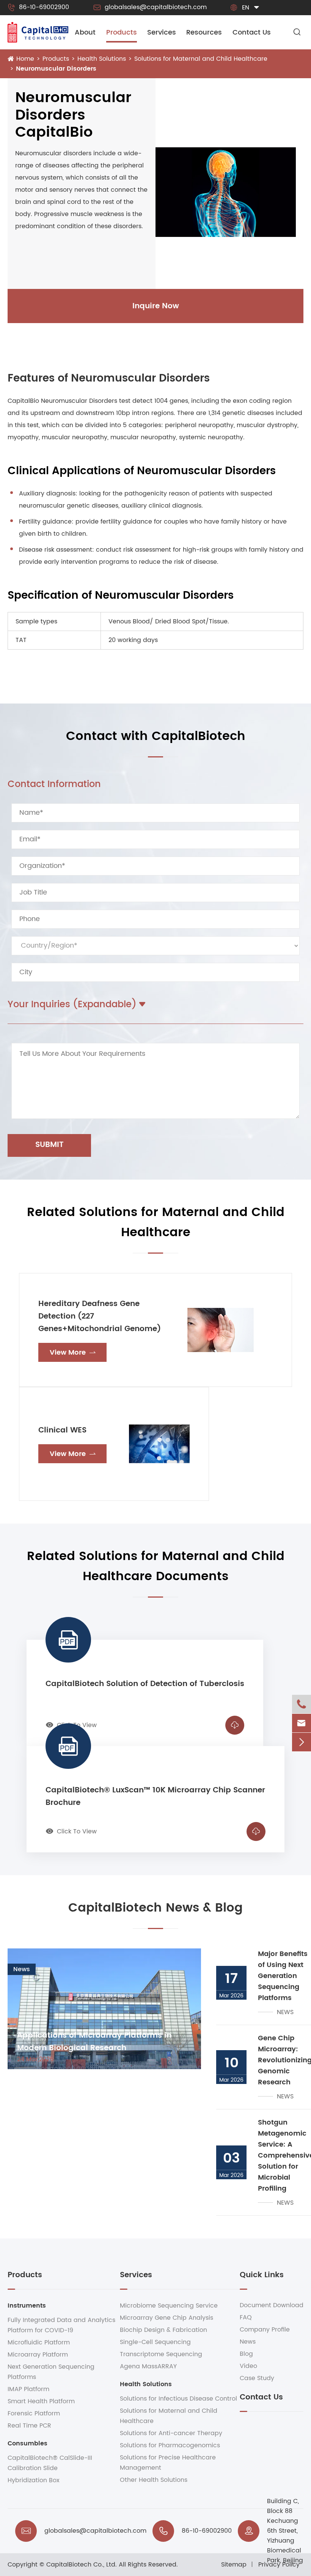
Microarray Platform (38, 2355)
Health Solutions (102, 59)
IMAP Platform (28, 2389)
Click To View (71, 1831)
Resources (204, 32)
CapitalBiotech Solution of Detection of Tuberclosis (145, 1684)
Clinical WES (62, 1430)
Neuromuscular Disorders (56, 69)
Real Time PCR (29, 2426)
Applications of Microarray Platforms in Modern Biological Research (94, 2042)
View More (73, 1353)
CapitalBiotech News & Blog (155, 1908)
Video (248, 2366)
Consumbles (27, 2443)
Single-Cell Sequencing (155, 2342)
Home (25, 59)
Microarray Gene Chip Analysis (166, 2318)
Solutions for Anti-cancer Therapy (171, 2433)
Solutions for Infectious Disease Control (178, 2399)
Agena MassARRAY (148, 2366)
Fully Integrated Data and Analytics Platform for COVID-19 (61, 2325)
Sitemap (234, 2565)
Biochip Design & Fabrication (163, 2330)
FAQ (246, 2317)
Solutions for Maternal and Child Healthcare (201, 59)
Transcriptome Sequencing (161, 2354)
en (246, 8)
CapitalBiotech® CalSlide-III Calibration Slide (50, 2463)
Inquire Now (156, 306)
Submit (49, 1145)
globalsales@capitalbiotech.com (150, 7)
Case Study (257, 2378)
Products (122, 32)
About (85, 32)
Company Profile (265, 2330)
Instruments (27, 2306)
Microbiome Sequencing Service (169, 2306)
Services (162, 32)
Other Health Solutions (154, 2480)
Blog (246, 2354)
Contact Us (252, 32)
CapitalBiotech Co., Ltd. (82, 2565)
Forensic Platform (34, 2414)
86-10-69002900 (38, 7)
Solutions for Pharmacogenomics (170, 2445)
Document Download (272, 2305)
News (248, 2342)
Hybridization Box (34, 2480)
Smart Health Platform (41, 2401)
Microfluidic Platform (39, 2343)
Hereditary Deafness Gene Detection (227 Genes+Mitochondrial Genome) (100, 1316)
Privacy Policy (279, 2565)
